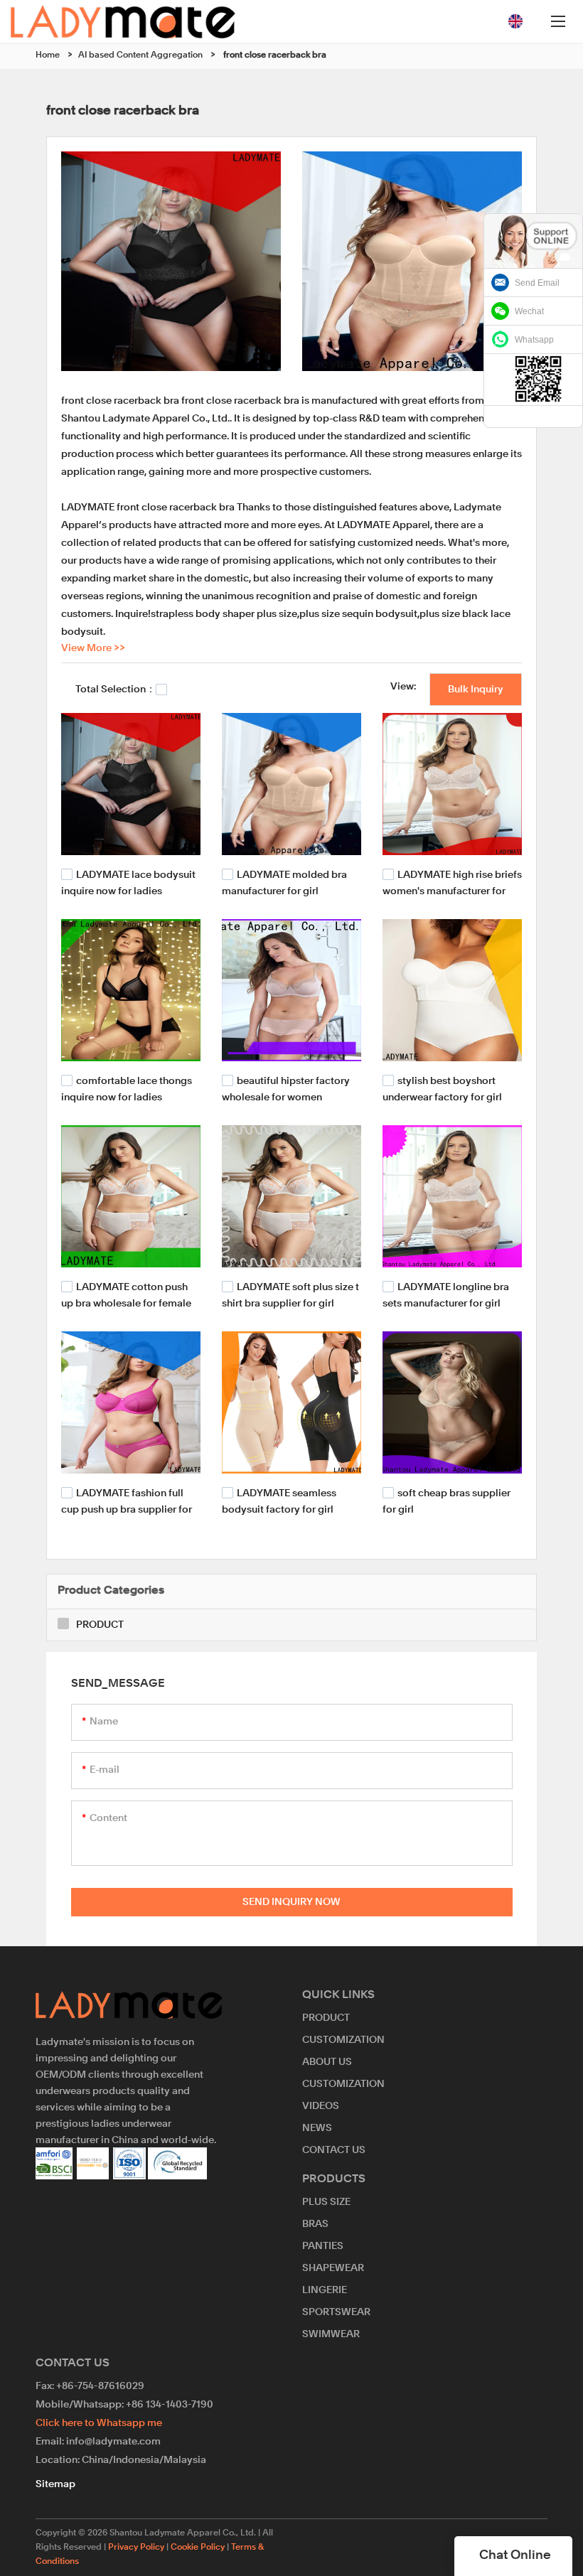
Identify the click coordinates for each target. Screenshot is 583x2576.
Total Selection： (116, 689)
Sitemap (55, 2484)
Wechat (529, 311)
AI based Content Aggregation (140, 55)
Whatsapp (534, 340)
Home (48, 55)
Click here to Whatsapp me (99, 2423)
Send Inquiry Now (291, 1902)
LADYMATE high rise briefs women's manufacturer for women (452, 890)
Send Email (537, 283)
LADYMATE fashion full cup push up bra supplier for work (127, 1509)
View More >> (93, 648)
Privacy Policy (136, 2548)
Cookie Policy (198, 2548)
